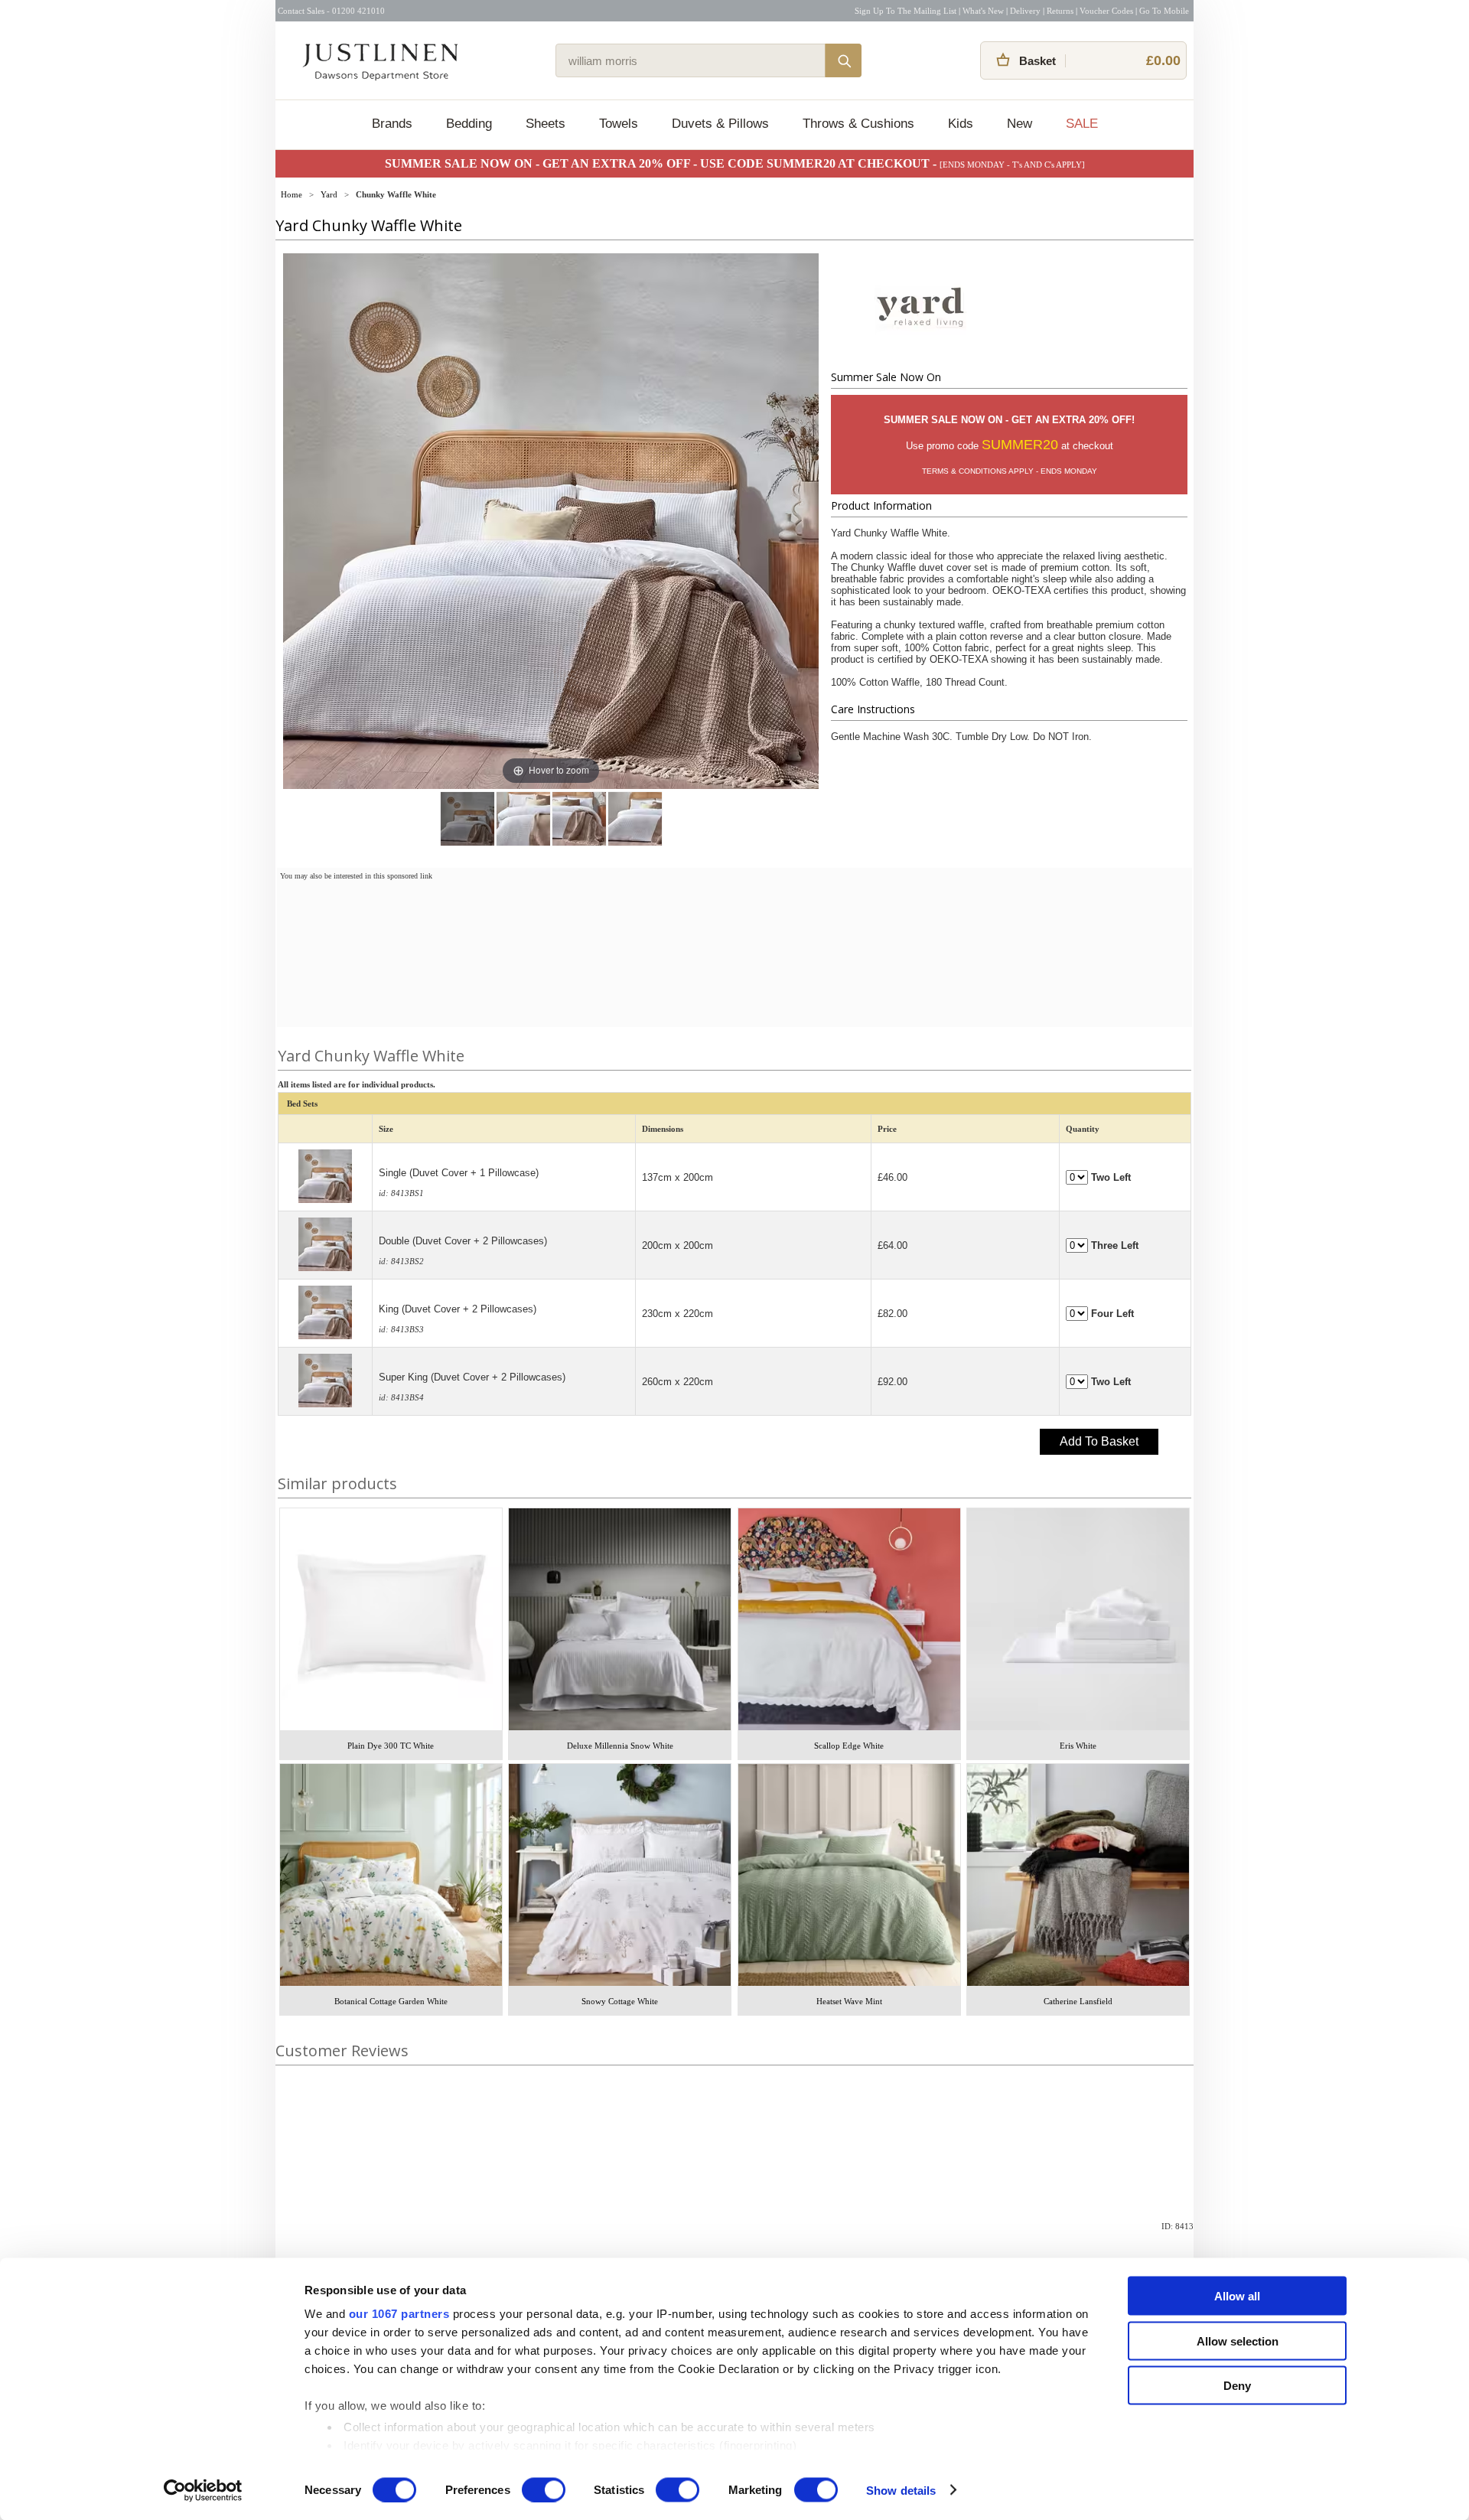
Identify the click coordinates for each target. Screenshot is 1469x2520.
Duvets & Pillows (720, 124)
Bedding (469, 124)
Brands (392, 124)
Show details (901, 2490)
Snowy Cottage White (620, 2001)
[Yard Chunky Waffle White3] (635, 819)
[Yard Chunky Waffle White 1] (467, 819)
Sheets (546, 124)
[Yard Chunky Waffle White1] (523, 819)
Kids (961, 124)
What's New (983, 11)
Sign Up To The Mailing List (906, 11)
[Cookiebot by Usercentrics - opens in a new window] (203, 2490)
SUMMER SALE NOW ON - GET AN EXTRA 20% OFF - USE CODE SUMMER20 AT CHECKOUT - (662, 163)
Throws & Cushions (858, 124)
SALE (1082, 124)
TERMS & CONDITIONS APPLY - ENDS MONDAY (1010, 471)
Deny (1237, 2386)
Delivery (1025, 11)
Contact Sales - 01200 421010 (331, 11)
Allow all (1237, 2296)
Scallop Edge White (849, 1746)
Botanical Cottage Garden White (391, 2001)
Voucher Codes (1106, 11)
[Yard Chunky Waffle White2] (579, 819)
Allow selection (1238, 2341)
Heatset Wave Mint (849, 2001)
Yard (329, 194)
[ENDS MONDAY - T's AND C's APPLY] (1012, 165)
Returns (1060, 11)
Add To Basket (1099, 1441)
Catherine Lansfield (1078, 2001)
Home (292, 194)
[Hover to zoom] (551, 520)
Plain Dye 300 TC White (391, 1746)
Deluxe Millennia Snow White (620, 1746)
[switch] (544, 2489)
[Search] (843, 60)
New (1020, 124)
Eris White (1078, 1746)
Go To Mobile (1164, 11)
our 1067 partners (399, 2314)
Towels (619, 124)
